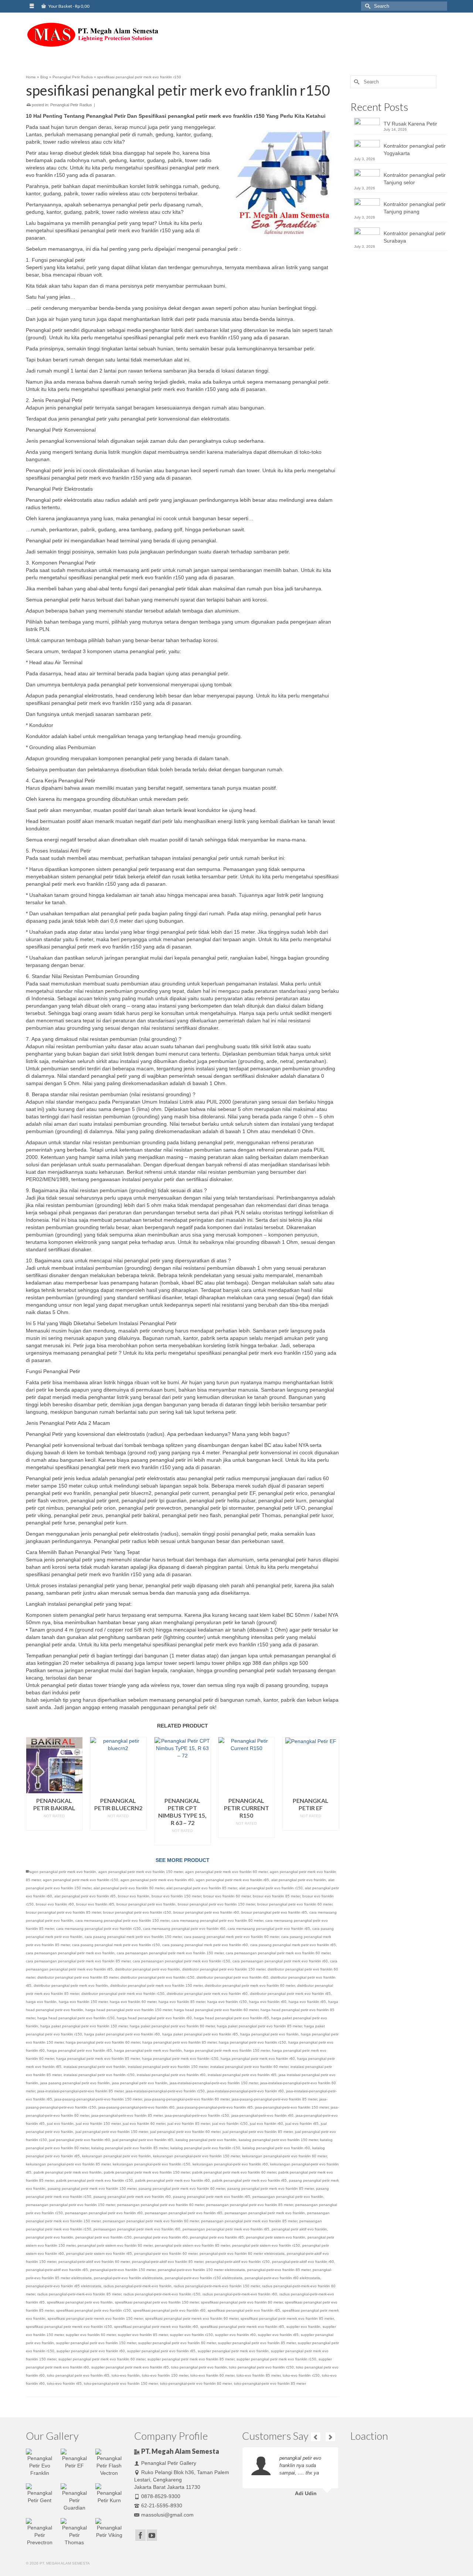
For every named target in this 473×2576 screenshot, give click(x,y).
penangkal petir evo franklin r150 (103, 2237)
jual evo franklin (60, 2124)
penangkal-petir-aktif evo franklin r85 (57, 2270)
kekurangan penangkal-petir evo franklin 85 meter (68, 2164)
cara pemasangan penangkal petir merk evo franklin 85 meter (78, 1961)
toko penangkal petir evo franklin (199, 2367)
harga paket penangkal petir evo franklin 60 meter (172, 2026)
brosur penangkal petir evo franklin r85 (274, 1912)
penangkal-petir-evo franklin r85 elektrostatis (64, 2286)
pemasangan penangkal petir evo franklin (288, 2197)
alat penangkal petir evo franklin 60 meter (129, 1888)
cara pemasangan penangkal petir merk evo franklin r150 (181, 1961)
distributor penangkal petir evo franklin (147, 1969)
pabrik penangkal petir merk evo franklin (68, 2172)
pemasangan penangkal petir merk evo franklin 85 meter (249, 2221)
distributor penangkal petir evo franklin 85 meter (78, 1977)
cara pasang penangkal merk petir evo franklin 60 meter (232, 1937)
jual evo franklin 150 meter (98, 2124)
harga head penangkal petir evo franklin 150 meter (129, 2010)
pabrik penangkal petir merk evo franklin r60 (173, 2180)
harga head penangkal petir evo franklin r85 (232, 2018)
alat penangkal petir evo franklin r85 (85, 1896)
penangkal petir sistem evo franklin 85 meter (192, 2245)
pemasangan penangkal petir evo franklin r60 (104, 2213)
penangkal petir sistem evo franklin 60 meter (115, 2245)
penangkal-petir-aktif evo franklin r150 (238, 2262)
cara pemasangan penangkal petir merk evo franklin (70, 1953)
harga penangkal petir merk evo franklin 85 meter (98, 2059)
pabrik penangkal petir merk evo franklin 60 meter (234, 2172)
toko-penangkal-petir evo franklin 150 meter (121, 2383)
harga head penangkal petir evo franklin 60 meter (216, 2010)
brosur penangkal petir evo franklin (146, 1904)
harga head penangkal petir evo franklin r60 (154, 2018)
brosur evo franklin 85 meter (276, 1896)
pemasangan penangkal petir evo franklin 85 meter (250, 2205)
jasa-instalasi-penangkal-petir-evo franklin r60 (245, 2091)
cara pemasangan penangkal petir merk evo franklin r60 (280, 1961)
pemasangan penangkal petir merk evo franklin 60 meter (151, 2221)
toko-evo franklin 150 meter (165, 2375)
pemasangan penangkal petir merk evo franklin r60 (137, 2229)
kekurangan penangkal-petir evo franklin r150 (152, 2164)
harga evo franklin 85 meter (182, 2002)
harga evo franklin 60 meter (133, 2002)
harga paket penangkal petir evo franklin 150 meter (84, 2026)
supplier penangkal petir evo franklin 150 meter (96, 2343)
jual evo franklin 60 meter (144, 2124)
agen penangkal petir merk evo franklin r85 (232, 1880)
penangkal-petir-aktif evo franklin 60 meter (94, 2262)
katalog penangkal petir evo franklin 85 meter (130, 2148)
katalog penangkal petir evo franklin (206, 2140)
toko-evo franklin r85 (64, 2383)
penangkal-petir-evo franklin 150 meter (123, 2270)
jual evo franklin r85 (302, 2124)
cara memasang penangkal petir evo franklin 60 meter (217, 1920)
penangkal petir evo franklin (50, 2237)
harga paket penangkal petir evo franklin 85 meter (259, 2026)
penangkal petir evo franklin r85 (217, 2237)
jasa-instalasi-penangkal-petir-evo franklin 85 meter (80, 2091)
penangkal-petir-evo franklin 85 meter (279, 2270)
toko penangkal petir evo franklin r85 (78, 2375)
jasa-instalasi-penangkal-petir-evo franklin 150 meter (214, 2083)
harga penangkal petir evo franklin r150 (252, 2042)
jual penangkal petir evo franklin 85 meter (258, 2132)
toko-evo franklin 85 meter (258, 2375)
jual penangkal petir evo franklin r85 (143, 2140)
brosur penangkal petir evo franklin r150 (137, 1912)
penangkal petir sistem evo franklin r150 (266, 2245)
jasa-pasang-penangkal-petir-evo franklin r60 (136, 2107)
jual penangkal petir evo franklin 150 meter (112, 2132)
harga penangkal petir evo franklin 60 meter (103, 2042)
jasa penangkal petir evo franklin (140, 2083)
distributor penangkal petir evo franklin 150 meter (224, 1969)
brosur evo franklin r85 (95, 1904)
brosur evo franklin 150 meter (176, 1896)
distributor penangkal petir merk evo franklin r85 (290, 1994)
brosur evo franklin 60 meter (227, 1896)
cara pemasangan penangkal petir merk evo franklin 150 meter (170, 1953)
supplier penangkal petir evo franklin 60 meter (177, 2343)
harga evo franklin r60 (268, 2002)
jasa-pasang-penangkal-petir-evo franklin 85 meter (274, 2099)
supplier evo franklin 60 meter (91, 2335)
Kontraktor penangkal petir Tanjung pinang (415, 208)
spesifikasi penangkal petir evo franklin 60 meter (242, 2302)
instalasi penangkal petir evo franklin (95, 2067)
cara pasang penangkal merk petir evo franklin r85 (293, 1945)
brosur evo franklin (134, 1896)
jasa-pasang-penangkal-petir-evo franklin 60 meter (187, 2099)
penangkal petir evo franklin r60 (161, 2237)
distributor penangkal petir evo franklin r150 (157, 1977)
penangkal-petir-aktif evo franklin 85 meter (168, 2262)
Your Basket (69, 6)
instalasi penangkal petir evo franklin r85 (242, 2075)
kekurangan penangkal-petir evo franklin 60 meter (284, 2156)
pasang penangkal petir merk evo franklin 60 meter (182, 2189)
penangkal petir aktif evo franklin (299, 2229)
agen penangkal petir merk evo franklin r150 (81, 1880)
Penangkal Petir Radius (71, 105)
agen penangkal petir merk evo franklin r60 (157, 1880)
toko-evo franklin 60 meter (212, 2375)
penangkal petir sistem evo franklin (276, 2237)
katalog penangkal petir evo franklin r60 (276, 2148)
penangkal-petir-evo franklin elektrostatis (128, 2278)
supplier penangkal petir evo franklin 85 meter (257, 2343)
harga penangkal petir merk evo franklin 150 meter (227, 2050)
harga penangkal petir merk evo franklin (148, 2050)
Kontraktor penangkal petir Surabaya (415, 237)
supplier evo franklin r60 (235, 2335)
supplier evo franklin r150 (191, 2335)
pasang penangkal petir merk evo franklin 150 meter (92, 2189)
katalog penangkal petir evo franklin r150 (205, 2148)
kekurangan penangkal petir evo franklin (116, 2156)
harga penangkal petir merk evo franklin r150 (180, 2059)
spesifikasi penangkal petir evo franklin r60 (169, 2310)
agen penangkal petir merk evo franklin (63, 1872)
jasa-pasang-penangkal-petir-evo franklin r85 (215, 2107)
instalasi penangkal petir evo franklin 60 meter (249, 2067)
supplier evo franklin (303, 2327)
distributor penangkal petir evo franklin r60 (232, 1977)
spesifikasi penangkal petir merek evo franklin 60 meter (192, 2318)
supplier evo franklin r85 (278, 2335)
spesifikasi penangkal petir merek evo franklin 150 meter (95, 2318)
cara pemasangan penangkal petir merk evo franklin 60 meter (278, 1953)
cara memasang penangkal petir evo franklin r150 (98, 1929)
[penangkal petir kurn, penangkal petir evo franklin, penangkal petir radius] (92, 35)
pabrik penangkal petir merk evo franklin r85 (249, 2180)
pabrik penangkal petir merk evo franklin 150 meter (147, 2172)
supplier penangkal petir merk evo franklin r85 (130, 2367)
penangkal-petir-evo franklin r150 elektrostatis (204, 2278)
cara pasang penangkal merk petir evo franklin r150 (116, 1945)
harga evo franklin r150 (227, 2002)
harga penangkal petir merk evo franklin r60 (258, 2059)
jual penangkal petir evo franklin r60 (80, 2140)
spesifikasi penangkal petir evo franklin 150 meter (157, 2302)
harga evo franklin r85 (307, 2002)
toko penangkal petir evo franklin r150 (261, 2367)
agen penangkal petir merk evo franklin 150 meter (141, 1872)
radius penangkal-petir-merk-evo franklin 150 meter (217, 2286)
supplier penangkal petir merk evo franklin (233, 2351)
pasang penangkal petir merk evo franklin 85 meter (270, 2189)
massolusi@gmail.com (167, 2515)
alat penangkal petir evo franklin (299, 1880)
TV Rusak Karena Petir (410, 124)
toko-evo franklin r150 (301, 2375)
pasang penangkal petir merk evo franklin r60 (132, 2197)
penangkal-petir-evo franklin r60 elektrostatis (282, 2278)
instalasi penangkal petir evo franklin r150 (99, 2075)
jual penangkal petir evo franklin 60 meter (185, 2132)
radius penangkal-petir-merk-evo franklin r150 (162, 2294)
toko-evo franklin (126, 2375)
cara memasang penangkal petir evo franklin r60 (184, 1929)
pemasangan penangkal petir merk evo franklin (265, 2213)
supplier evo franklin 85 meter (143, 2335)
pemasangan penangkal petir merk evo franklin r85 (226, 2229)
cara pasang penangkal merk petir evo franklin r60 (205, 1945)
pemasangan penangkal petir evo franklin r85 (184, 2213)
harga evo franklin (41, 2002)
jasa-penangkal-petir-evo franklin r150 (197, 2115)
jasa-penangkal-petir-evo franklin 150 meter (292, 2107)
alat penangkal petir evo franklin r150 (271, 1888)
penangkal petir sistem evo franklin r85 (99, 2253)
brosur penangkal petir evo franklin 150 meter (216, 1904)
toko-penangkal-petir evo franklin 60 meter (196, 2383)
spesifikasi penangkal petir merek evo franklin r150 (69, 2327)
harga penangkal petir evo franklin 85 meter (179, 2042)
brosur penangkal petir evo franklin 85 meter (63, 1912)
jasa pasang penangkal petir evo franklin (75, 2083)
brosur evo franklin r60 (55, 1904)
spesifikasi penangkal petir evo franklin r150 (93, 2310)
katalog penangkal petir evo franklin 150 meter (278, 2140)
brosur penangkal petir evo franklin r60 (206, 1912)
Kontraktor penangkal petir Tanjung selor (415, 179)
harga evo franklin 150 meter (83, 2002)
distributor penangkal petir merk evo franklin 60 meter (250, 1985)
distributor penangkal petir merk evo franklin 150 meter (156, 1985)
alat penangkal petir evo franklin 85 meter (202, 1888)
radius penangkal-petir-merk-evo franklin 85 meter (79, 2294)
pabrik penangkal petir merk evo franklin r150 (95, 2180)
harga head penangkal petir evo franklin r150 (76, 2018)
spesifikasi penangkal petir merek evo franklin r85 (242, 2327)
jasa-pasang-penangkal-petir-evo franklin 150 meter (98, 2099)
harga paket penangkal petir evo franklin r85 (200, 2034)
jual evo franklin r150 (230, 2124)
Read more (54, 1825)
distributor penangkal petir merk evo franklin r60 (207, 1994)
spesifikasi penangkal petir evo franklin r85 (244, 2310)
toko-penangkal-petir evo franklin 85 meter (270, 2383)
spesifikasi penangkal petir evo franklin (80, 2302)
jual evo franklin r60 (266, 2124)
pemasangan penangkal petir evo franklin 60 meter (161, 2205)
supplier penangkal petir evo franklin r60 (91, 2351)
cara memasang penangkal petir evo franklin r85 (269, 1929)
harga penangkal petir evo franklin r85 (79, 2050)
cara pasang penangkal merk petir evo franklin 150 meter (133, 1937)
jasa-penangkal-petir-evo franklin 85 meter (127, 2115)
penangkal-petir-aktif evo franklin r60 (303, 2262)
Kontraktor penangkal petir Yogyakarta (415, 150)
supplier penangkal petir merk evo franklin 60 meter (102, 2359)
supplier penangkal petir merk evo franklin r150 (276, 2359)
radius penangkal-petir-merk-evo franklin (137, 2286)
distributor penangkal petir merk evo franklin (71, 1985)
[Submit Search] (367, 6)
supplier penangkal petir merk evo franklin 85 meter (191, 2359)
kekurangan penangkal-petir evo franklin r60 (230, 2164)
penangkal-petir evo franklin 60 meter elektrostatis (242, 2253)
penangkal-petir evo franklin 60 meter (166, 2253)
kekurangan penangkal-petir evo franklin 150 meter (196, 2156)
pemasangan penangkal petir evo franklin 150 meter (70, 2205)
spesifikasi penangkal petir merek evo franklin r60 (156, 2327)
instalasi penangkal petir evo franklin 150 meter (168, 2067)
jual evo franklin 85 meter (189, 2124)
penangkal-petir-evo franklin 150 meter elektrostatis (201, 2270)
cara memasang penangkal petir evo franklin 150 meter (122, 1920)
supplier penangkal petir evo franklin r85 (161, 2351)
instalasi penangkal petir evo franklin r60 (171, 2075)
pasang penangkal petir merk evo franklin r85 (212, 2197)
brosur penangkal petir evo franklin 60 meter (295, 1904)
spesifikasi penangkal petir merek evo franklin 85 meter (287, 2318)
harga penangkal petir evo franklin (269, 2034)
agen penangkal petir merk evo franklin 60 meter (226, 1872)
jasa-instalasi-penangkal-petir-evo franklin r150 (165, 2091)
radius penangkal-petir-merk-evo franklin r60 (240, 2294)
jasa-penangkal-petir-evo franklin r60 (262, 2115)
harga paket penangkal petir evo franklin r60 (122, 2034)
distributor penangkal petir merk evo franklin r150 (123, 1994)
